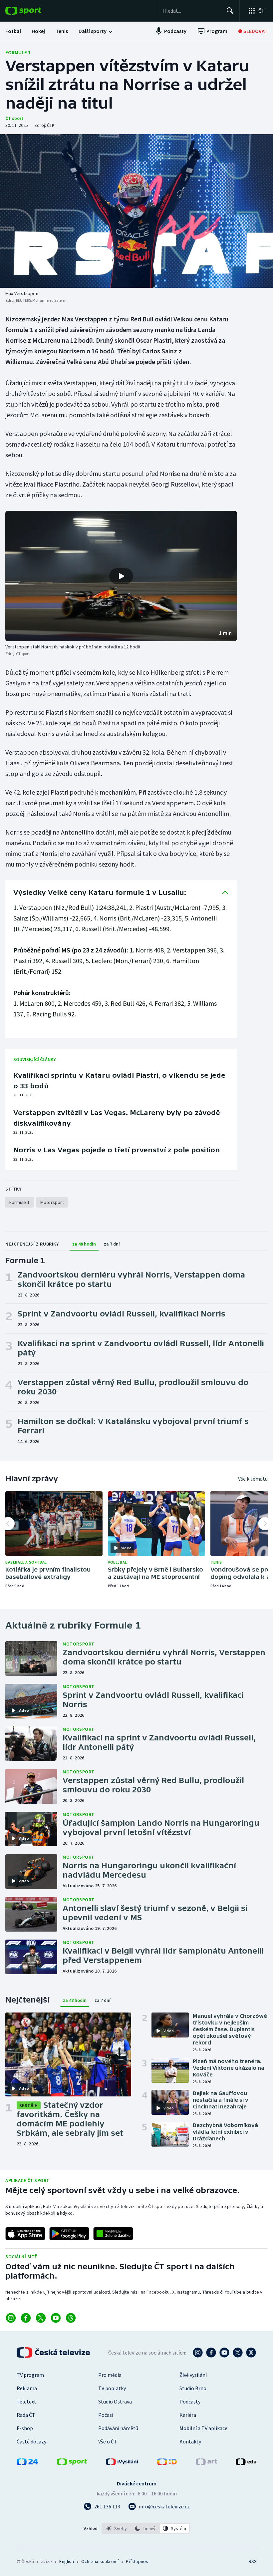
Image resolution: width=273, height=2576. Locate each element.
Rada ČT (26, 2415)
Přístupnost (138, 2561)
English (66, 2561)
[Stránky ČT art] (206, 2463)
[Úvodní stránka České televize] (54, 2353)
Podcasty (190, 2401)
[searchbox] (192, 11)
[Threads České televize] (251, 2353)
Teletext (26, 2401)
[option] (117, 2528)
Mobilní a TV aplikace (203, 2428)
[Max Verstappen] (136, 211)
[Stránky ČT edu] (246, 2463)
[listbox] (146, 2528)
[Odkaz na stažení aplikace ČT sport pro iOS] (25, 2234)
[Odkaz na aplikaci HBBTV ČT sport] (113, 2234)
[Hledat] (230, 11)
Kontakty (190, 2441)
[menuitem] (13, 31)
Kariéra (188, 2415)
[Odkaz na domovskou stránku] (33, 11)
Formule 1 (18, 52)
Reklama (27, 2388)
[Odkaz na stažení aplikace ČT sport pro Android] (69, 2234)
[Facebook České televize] (211, 2353)
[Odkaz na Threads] (71, 2318)
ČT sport (14, 118)
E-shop (25, 2428)
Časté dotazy (31, 2441)
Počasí (106, 2415)
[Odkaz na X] (41, 2318)
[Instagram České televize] (198, 2353)
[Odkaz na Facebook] (26, 2318)
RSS (253, 2561)
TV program (30, 2375)
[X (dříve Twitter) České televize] (238, 2353)
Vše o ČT (108, 2441)
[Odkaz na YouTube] (56, 2318)
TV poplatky (112, 2388)
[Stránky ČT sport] (72, 2463)
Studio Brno (193, 2388)
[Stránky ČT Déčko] (167, 2463)
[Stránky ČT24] (27, 2463)
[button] (121, 576)
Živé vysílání (193, 2375)
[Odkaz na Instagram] (11, 2318)
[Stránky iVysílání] (122, 2463)
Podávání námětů (118, 2428)
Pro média (110, 2375)
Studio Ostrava (115, 2401)
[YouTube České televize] (224, 2353)
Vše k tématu (253, 1479)
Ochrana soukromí (100, 2561)
